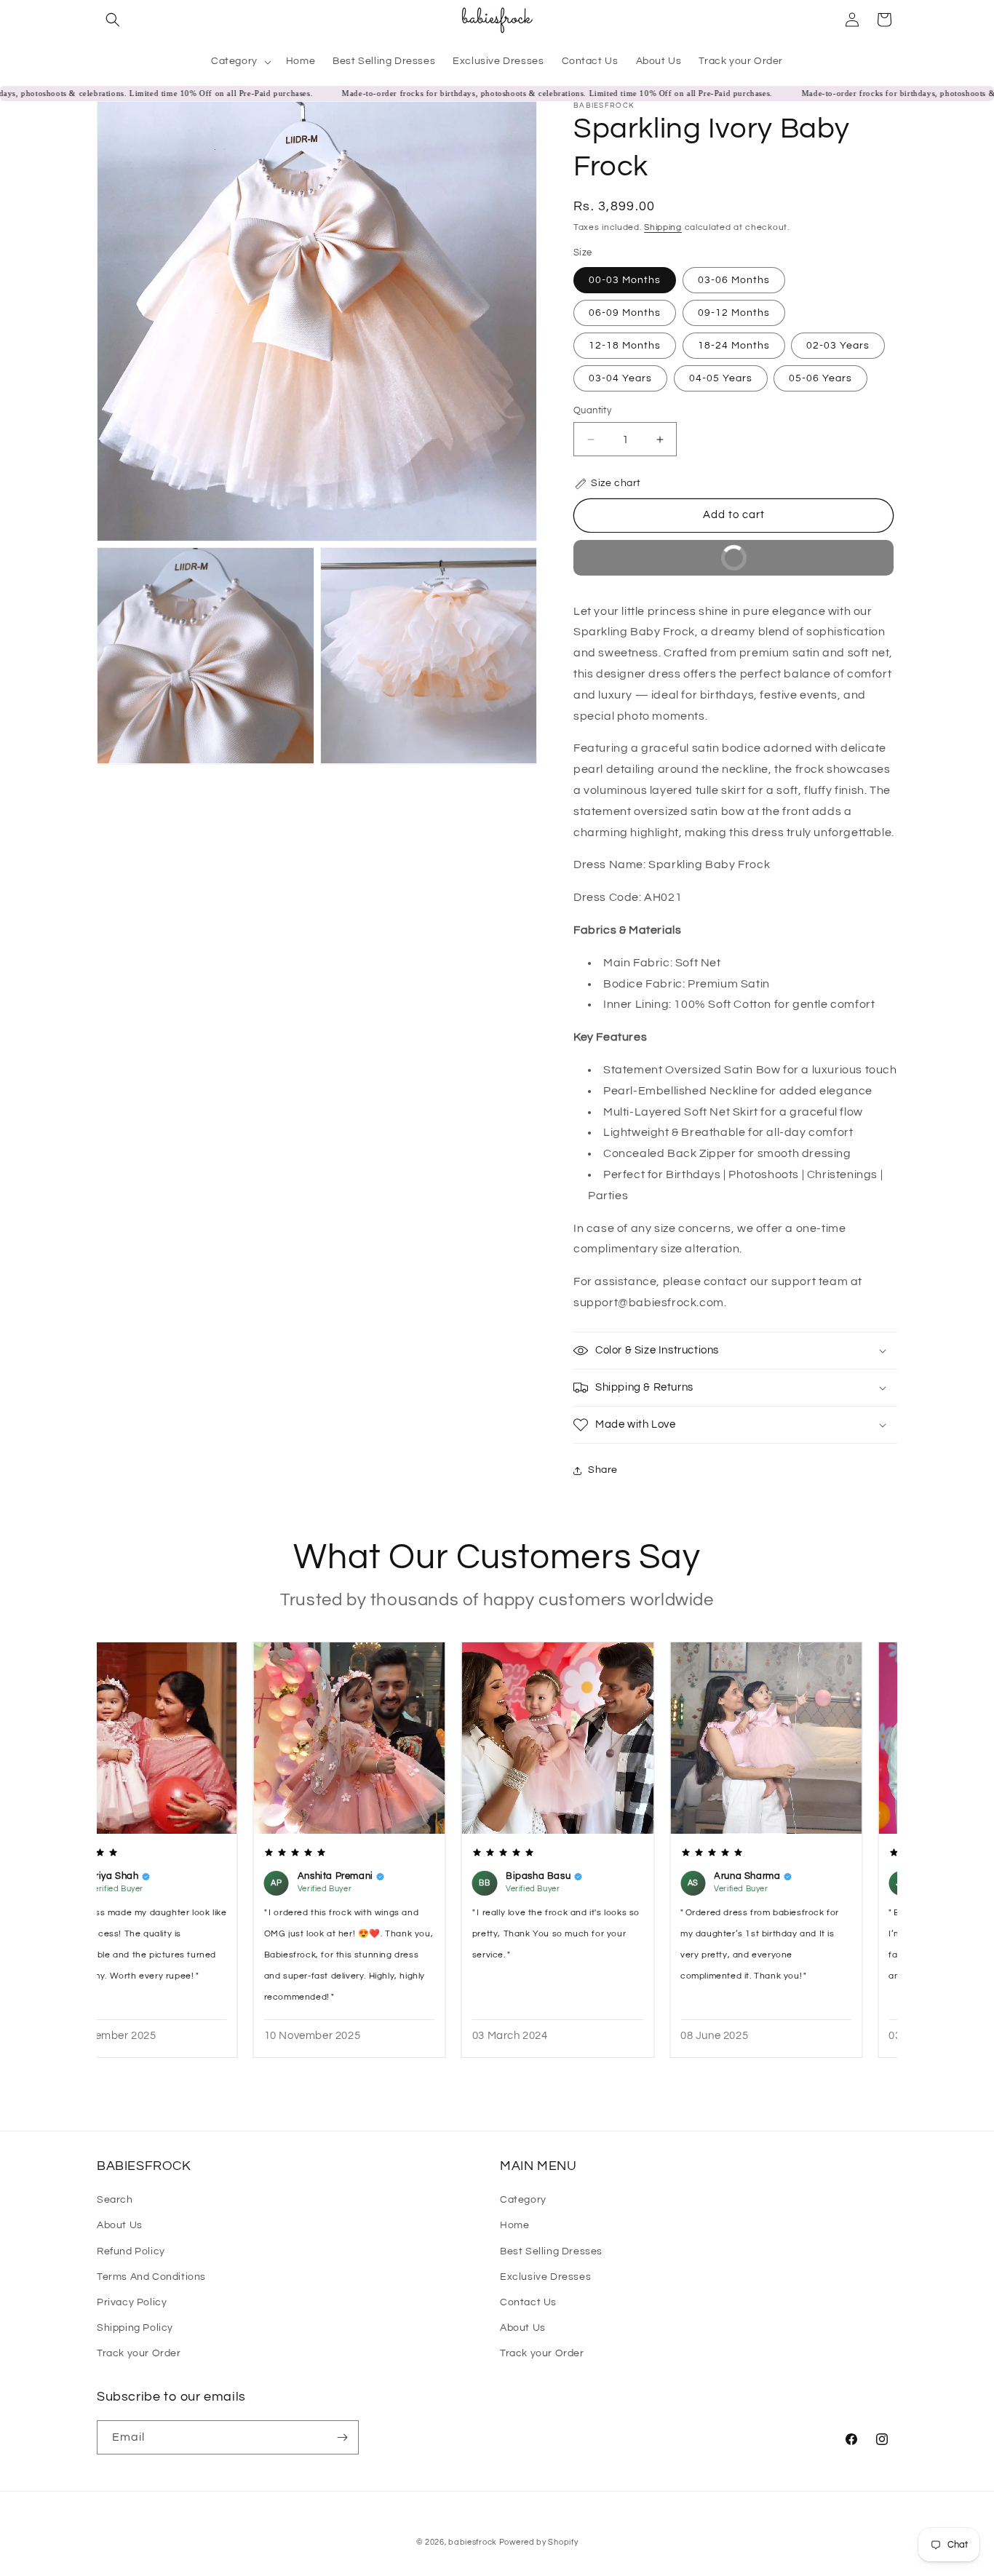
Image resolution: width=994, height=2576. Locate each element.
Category (523, 2200)
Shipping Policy (135, 2328)
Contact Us (528, 2302)
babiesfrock (473, 2542)
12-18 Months (625, 346)
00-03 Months (625, 280)
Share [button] (603, 1470)
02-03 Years (838, 346)
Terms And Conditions (151, 2277)
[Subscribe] (342, 2437)
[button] (113, 20)
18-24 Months (734, 346)
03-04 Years (620, 378)
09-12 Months (734, 313)
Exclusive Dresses (545, 2277)
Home (514, 2225)
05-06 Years (820, 378)
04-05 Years (721, 378)
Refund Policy (131, 2251)
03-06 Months (734, 280)
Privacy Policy (132, 2302)
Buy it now (669, 564)
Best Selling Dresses (551, 2251)
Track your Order (139, 2353)
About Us (120, 2225)
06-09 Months (625, 313)
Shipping (663, 227)
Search (115, 2200)
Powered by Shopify (539, 2542)
